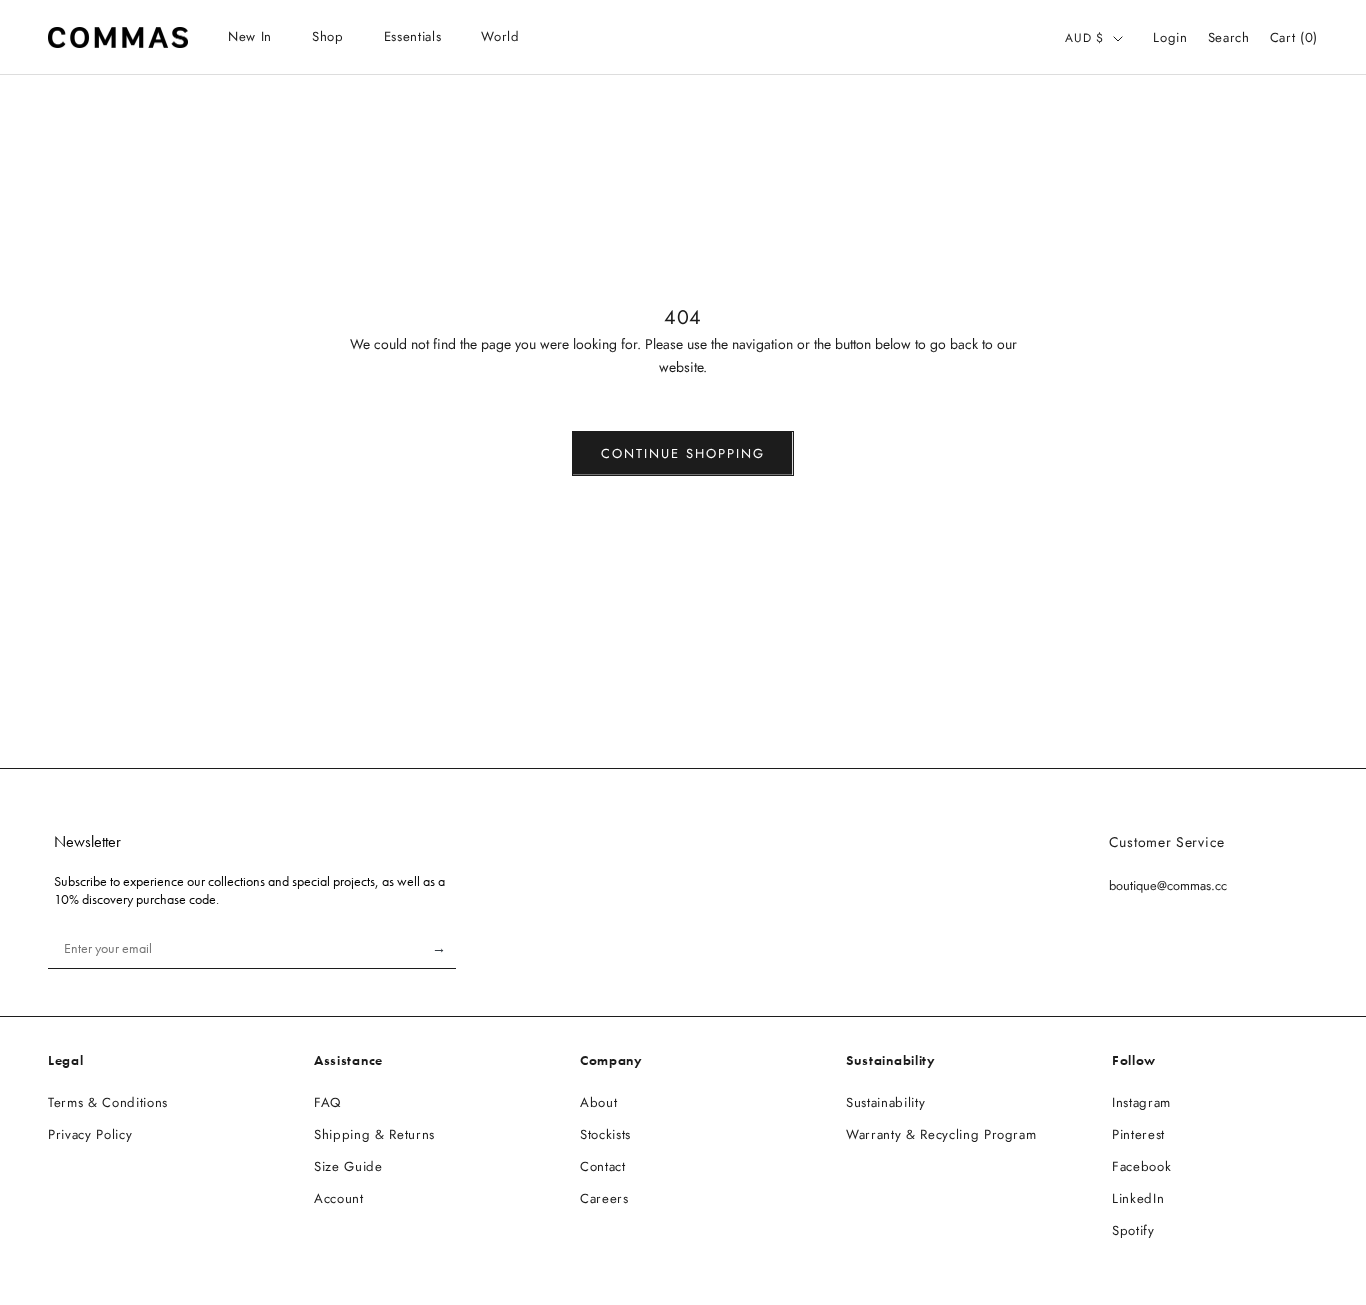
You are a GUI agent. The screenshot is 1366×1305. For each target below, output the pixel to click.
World (500, 36)
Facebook (1141, 1166)
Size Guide (348, 1166)
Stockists (605, 1134)
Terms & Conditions (108, 1102)
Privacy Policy (90, 1134)
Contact (603, 1166)
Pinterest (1138, 1134)
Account (339, 1198)
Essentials (413, 36)
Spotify (1133, 1230)
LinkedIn (1138, 1198)
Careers (604, 1198)
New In (250, 36)
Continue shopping (682, 453)
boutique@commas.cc (1168, 885)
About (598, 1102)
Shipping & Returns (374, 1134)
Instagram (1141, 1102)
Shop (328, 36)
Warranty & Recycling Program (941, 1134)
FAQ (327, 1102)
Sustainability (885, 1102)
